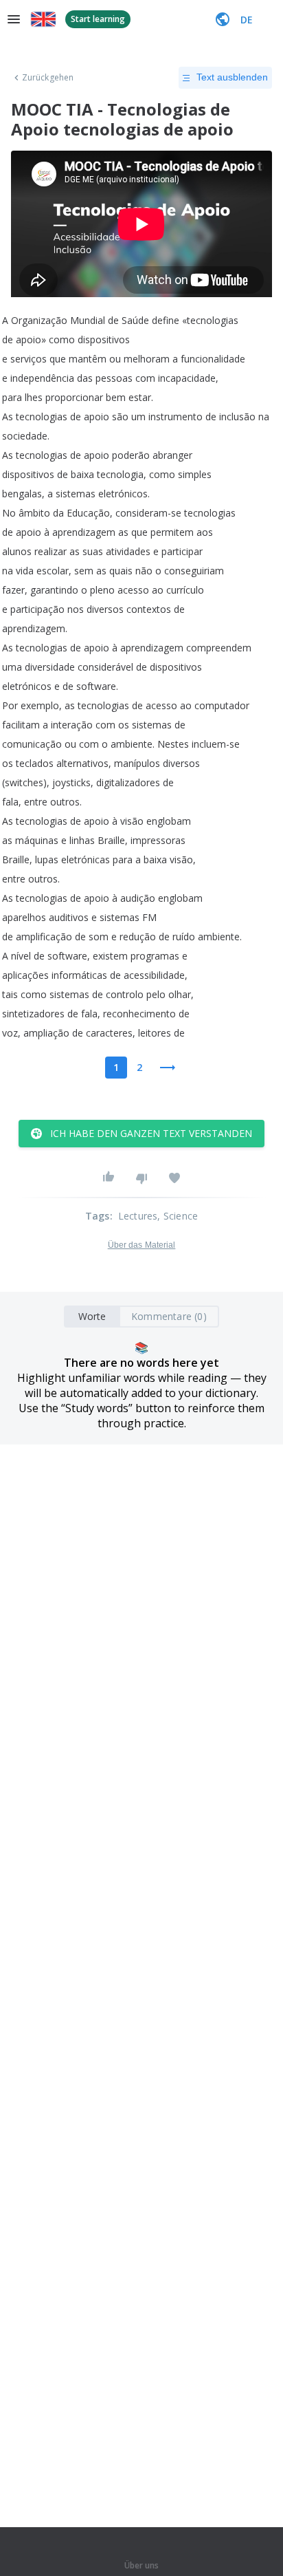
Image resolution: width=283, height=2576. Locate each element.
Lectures (138, 1216)
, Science (178, 1216)
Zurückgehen (48, 78)
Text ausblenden (232, 77)
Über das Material (142, 1245)
